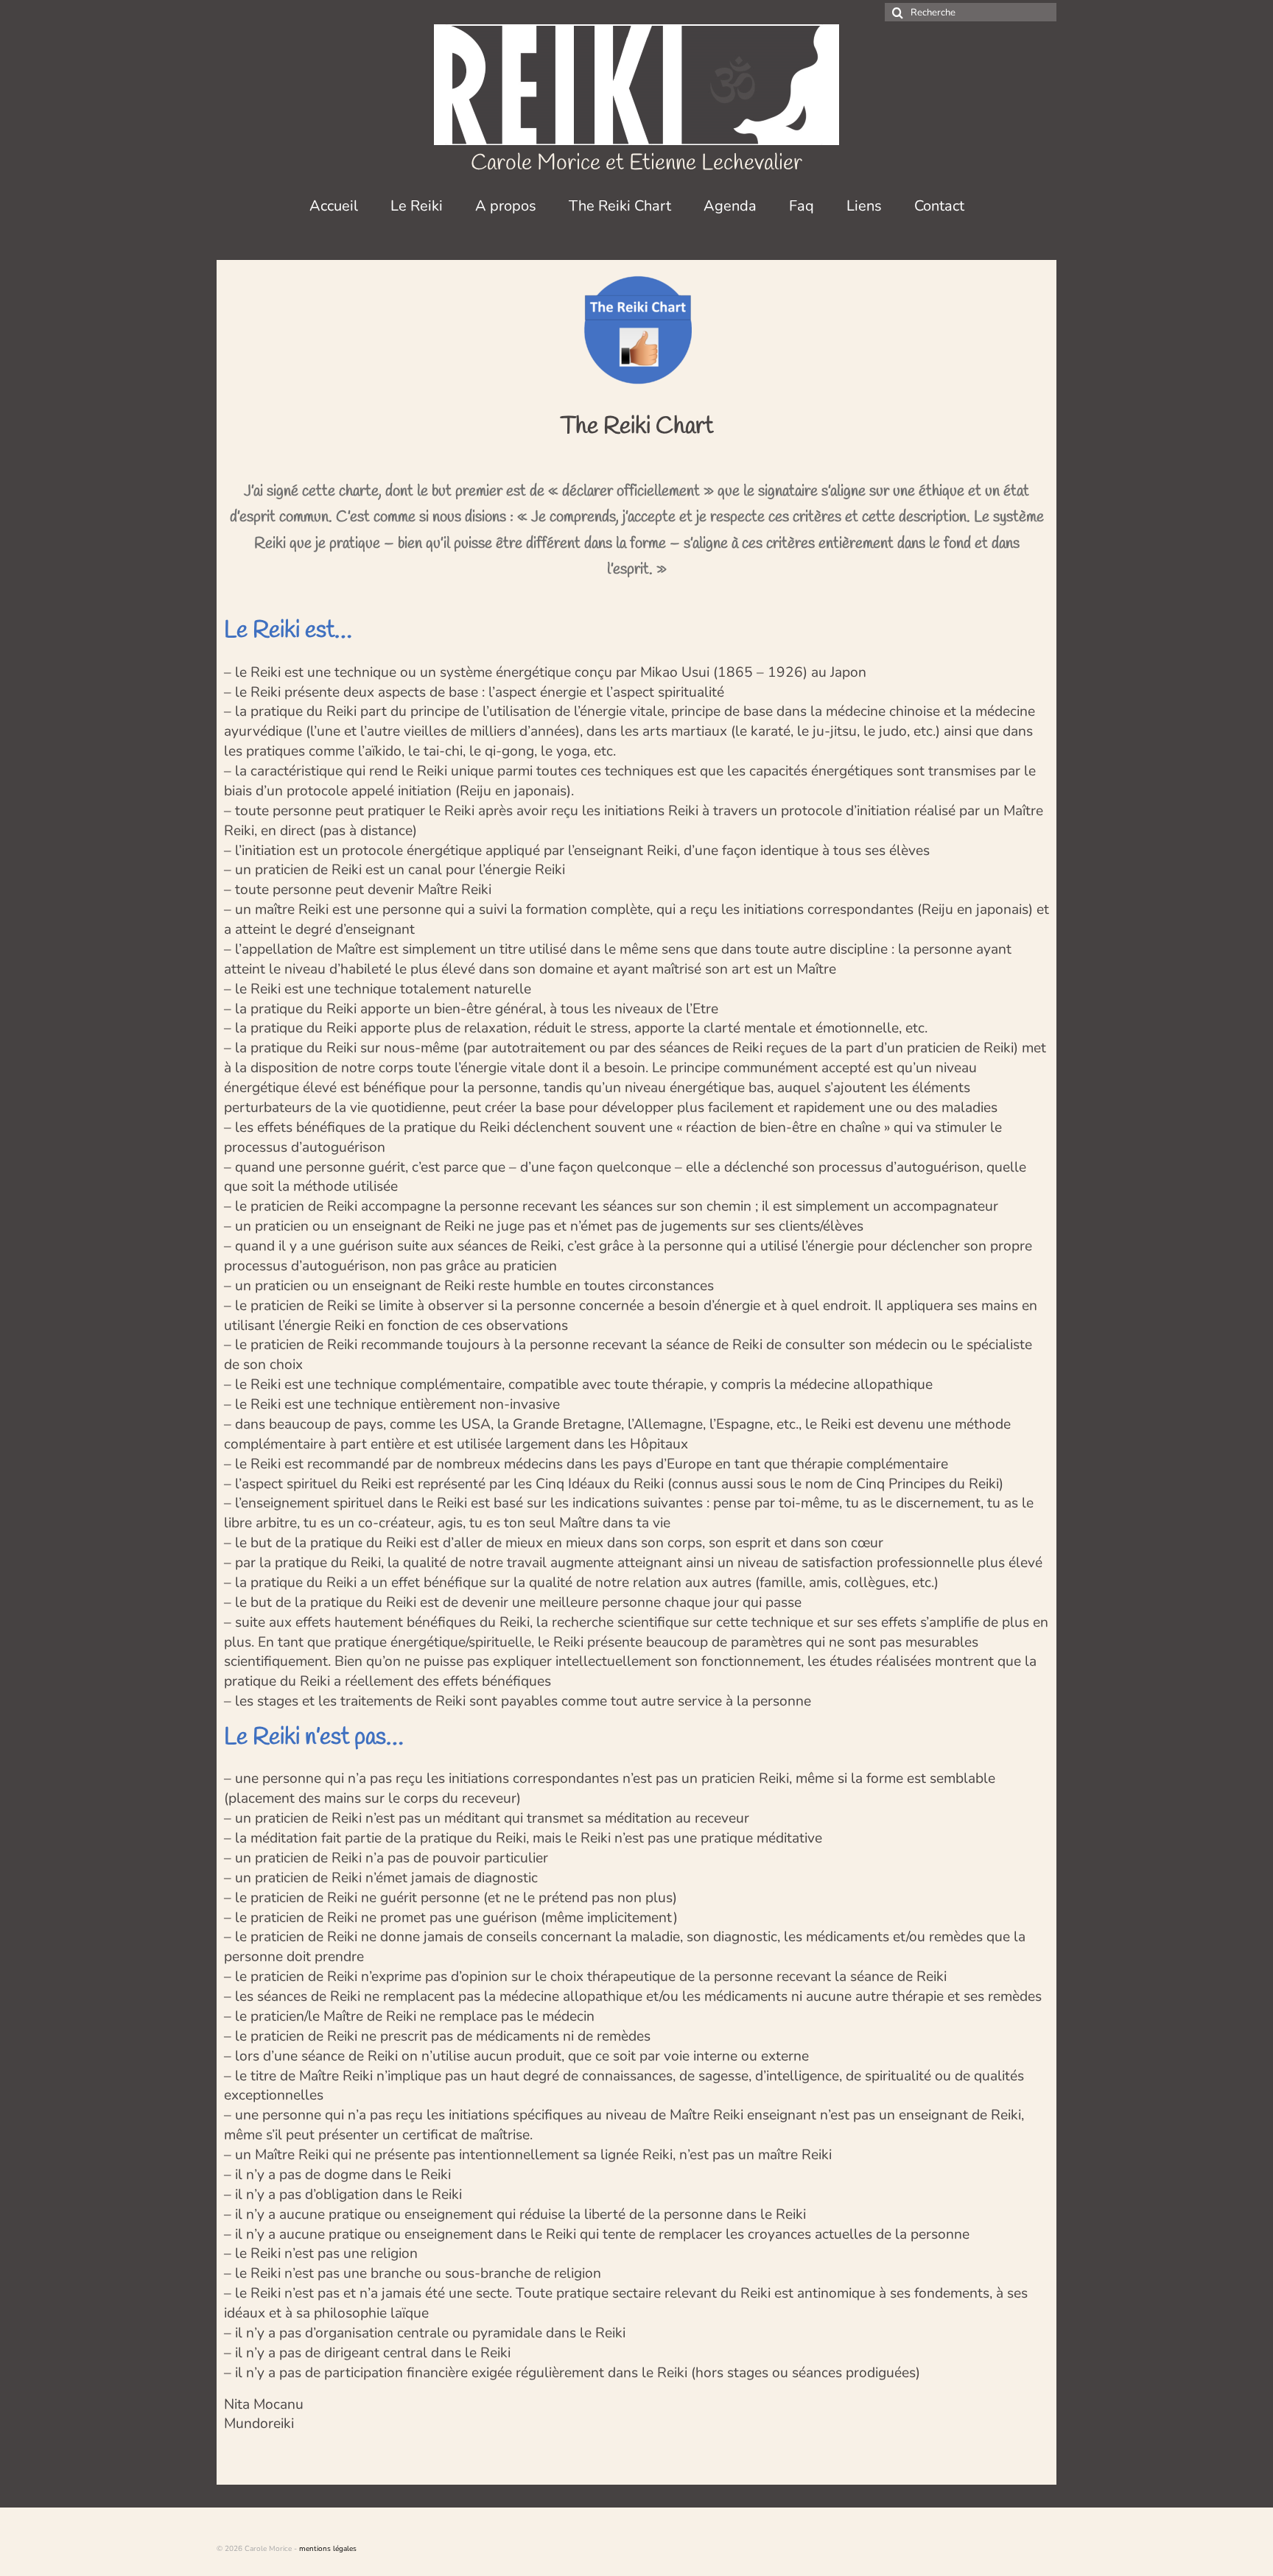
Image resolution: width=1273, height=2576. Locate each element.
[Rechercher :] (971, 12)
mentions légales (328, 2549)
